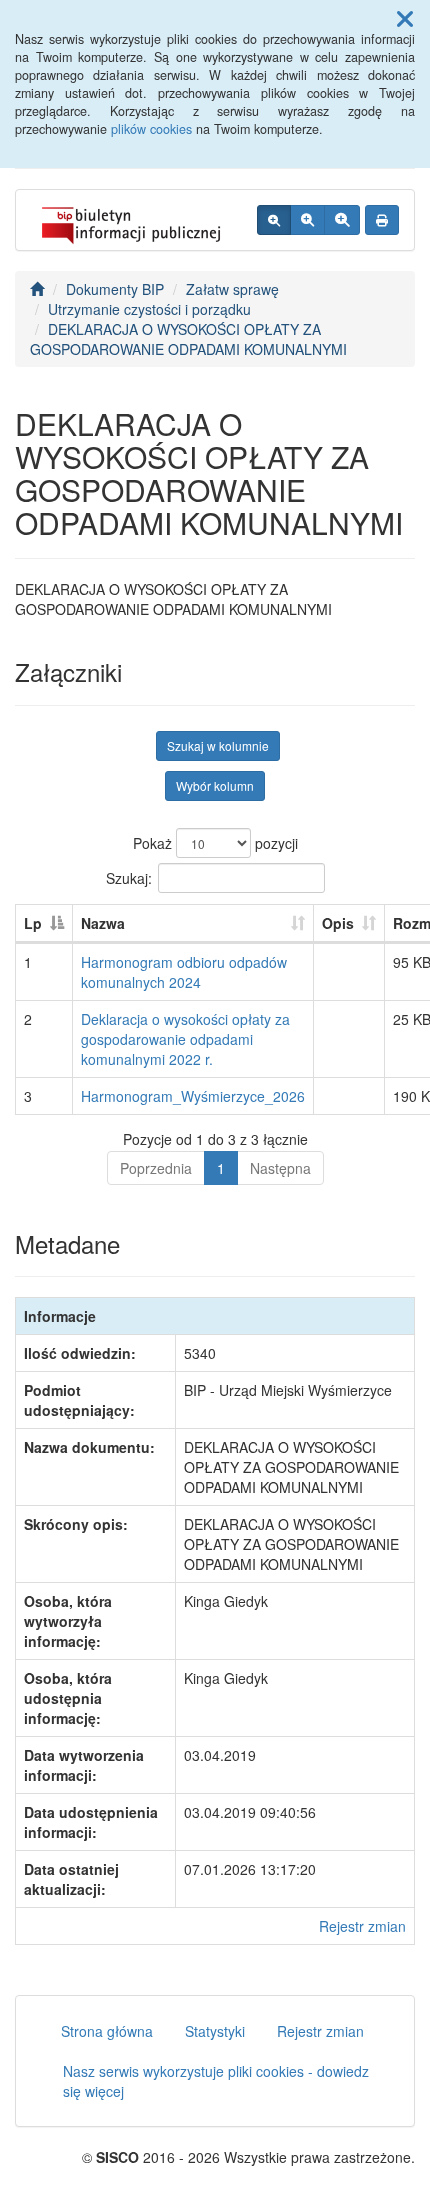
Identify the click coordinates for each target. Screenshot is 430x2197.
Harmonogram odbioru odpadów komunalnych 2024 (184, 972)
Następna (280, 1168)
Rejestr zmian (362, 1926)
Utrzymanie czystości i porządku (149, 309)
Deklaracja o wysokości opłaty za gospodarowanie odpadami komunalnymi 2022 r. (185, 1039)
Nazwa (103, 923)
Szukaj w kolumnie (218, 745)
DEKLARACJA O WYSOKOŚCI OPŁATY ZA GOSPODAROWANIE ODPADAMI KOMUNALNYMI (188, 339)
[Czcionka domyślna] (274, 220)
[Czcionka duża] (342, 220)
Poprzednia (156, 1168)
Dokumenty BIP (115, 289)
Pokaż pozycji (215, 843)
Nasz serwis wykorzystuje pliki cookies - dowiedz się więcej (216, 2081)
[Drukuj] (382, 220)
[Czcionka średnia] (307, 220)
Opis (338, 923)
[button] (405, 18)
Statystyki (215, 2031)
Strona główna (107, 2031)
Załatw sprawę (232, 289)
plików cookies (151, 129)
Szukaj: (129, 877)
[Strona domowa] (37, 289)
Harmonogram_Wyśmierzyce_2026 (193, 1096)
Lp (33, 923)
